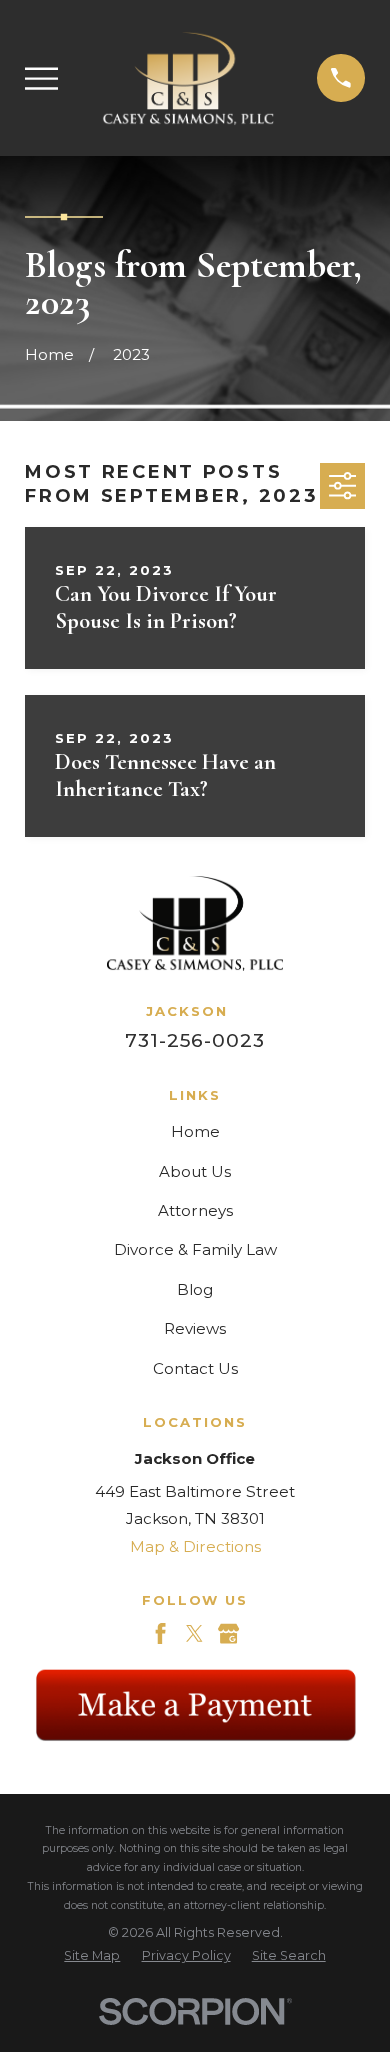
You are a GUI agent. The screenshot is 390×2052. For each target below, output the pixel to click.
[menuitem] (92, 1956)
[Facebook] (160, 1633)
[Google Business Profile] (228, 1633)
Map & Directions (195, 1546)
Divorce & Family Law (195, 1249)
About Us (195, 1171)
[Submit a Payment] (195, 1704)
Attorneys (195, 1210)
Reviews (195, 1328)
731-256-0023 (194, 1040)
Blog (195, 1289)
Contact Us (195, 1368)
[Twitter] (194, 1633)
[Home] (188, 78)
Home (195, 1131)
